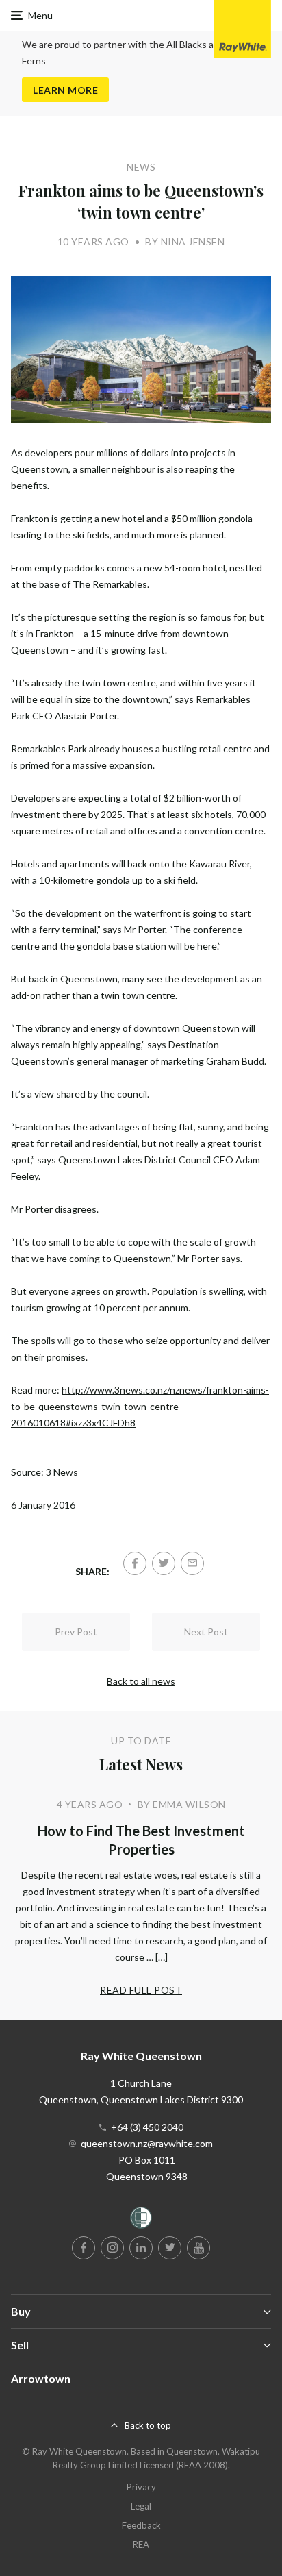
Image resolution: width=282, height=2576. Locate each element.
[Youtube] (198, 2248)
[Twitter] (164, 1563)
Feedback (141, 2525)
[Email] (192, 1563)
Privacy (141, 2487)
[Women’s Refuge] (141, 2220)
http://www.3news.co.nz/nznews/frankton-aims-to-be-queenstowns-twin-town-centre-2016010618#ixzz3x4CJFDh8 (140, 1406)
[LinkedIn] (141, 2248)
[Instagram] (112, 2248)
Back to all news (141, 1681)
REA (141, 2544)
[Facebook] (135, 1563)
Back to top (148, 2425)
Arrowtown (41, 2378)
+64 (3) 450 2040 (147, 2127)
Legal (141, 2506)
